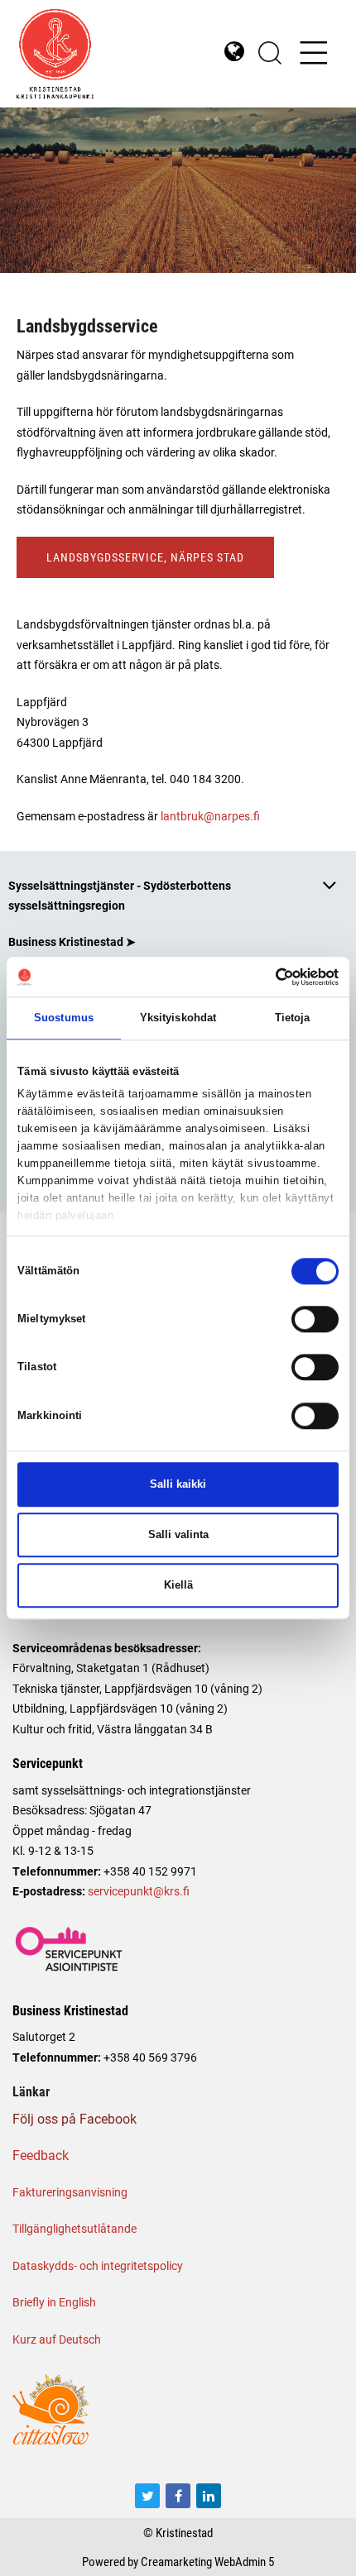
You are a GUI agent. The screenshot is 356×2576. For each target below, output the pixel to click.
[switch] (315, 1319)
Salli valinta (178, 1534)
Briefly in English (54, 2302)
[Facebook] (178, 2496)
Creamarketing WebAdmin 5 (207, 2561)
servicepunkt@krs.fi (139, 1891)
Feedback (41, 2155)
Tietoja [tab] (293, 1018)
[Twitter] (147, 2496)
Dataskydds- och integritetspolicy (98, 2265)
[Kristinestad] (97, 54)
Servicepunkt (48, 1763)
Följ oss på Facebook (75, 2118)
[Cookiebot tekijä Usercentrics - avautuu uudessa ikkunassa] (266, 977)
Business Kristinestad (70, 2010)
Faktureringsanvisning (70, 2192)
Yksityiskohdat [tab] (178, 1018)
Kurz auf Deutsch (57, 2339)
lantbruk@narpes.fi (210, 816)
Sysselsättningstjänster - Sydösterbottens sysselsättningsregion (120, 895)
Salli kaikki (178, 1484)
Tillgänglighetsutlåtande (75, 2228)
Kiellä (178, 1585)
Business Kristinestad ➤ (72, 942)
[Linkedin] (209, 2496)
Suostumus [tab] (64, 1018)
